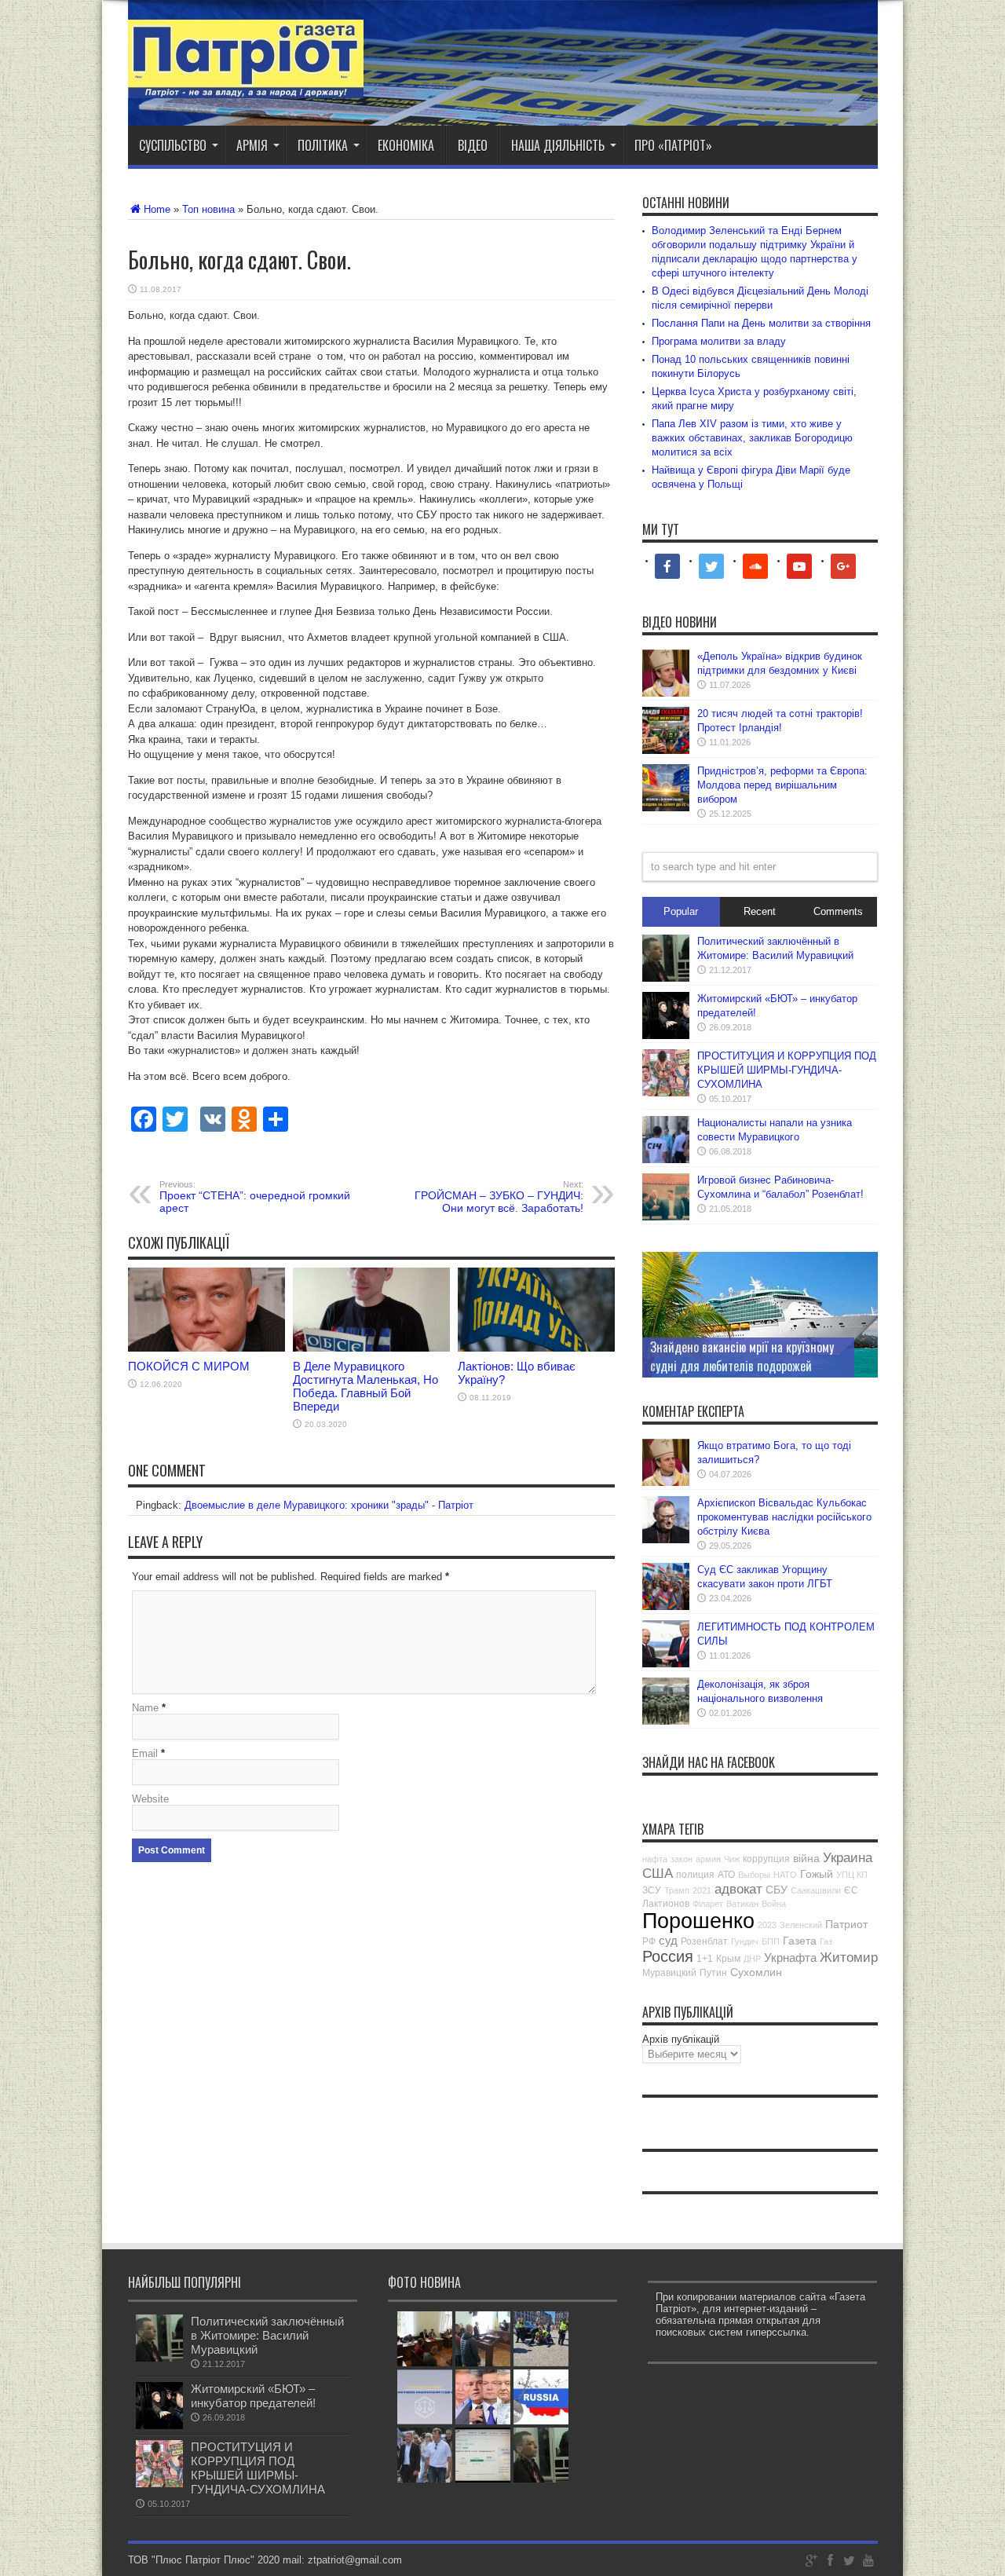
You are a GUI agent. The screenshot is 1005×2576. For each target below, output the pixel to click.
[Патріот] (246, 86)
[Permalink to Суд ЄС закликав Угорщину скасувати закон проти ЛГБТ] (666, 1606)
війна (806, 1858)
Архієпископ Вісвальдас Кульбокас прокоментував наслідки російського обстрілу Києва (784, 1517)
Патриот (846, 1924)
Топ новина (208, 209)
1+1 (705, 1959)
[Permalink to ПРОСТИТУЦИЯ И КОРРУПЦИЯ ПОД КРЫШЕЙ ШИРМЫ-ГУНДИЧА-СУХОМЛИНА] (666, 1093)
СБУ (777, 1890)
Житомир (849, 1958)
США (658, 1873)
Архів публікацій (681, 2039)
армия (708, 1859)
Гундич (745, 1941)
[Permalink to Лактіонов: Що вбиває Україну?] (536, 1348)
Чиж (732, 1859)
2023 (767, 1925)
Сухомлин (756, 1972)
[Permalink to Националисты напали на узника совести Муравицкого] (666, 1160)
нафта (655, 1859)
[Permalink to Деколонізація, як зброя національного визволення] (666, 1721)
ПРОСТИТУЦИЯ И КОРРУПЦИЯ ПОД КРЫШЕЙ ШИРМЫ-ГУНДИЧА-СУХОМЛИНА (787, 1070)
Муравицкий (669, 1973)
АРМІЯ (252, 145)
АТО (726, 1875)
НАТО (785, 1875)
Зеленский (801, 1925)
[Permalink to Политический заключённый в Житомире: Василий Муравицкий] (666, 978)
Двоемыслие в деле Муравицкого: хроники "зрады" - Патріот (329, 1505)
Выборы (754, 1875)
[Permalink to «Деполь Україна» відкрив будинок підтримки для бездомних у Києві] (666, 693)
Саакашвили (816, 1890)
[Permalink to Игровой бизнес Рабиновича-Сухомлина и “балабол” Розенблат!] (666, 1217)
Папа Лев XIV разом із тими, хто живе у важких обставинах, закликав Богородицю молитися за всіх (752, 438)
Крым (728, 1959)
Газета (800, 1941)
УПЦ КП (852, 1875)
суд (668, 1940)
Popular (681, 911)
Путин (713, 1973)
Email (145, 1753)
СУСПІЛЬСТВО (173, 145)
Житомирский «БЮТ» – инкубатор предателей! (253, 2396)
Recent (760, 911)
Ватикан (742, 1904)
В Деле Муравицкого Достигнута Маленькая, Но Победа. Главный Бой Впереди (365, 1386)
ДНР (752, 1959)
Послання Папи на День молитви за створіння (761, 323)
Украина (848, 1858)
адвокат (738, 1889)
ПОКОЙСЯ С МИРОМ (189, 1366)
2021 (702, 1890)
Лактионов (666, 1904)
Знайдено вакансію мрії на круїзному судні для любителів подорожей (742, 1356)
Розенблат (704, 1941)
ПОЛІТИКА (323, 145)
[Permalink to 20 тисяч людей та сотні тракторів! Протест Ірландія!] (666, 750)
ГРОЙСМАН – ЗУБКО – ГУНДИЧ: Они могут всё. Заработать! (499, 1197)
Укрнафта (790, 1958)
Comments (838, 911)
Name (145, 1708)
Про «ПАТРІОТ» (673, 145)
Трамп (677, 1890)
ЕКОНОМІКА (406, 145)
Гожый (817, 1874)
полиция (695, 1875)
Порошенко (698, 1921)
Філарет (708, 1904)
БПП (771, 1941)
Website (150, 1799)
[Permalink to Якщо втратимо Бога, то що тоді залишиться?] (666, 1482)
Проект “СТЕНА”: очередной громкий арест (255, 1197)
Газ (826, 1941)
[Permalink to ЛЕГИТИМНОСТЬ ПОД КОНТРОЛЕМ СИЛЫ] (666, 1664)
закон (682, 1859)
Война (774, 1904)
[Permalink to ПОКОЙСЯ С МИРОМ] (206, 1348)
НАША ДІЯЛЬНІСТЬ (558, 145)
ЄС (851, 1890)
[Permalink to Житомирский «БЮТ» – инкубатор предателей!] (666, 1036)
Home (157, 209)
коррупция (766, 1859)
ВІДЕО (473, 145)
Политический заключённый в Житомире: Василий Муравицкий (267, 2335)
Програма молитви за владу (719, 341)
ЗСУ (652, 1890)
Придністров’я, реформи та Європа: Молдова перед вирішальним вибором (782, 785)
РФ (649, 1941)
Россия (668, 1956)
